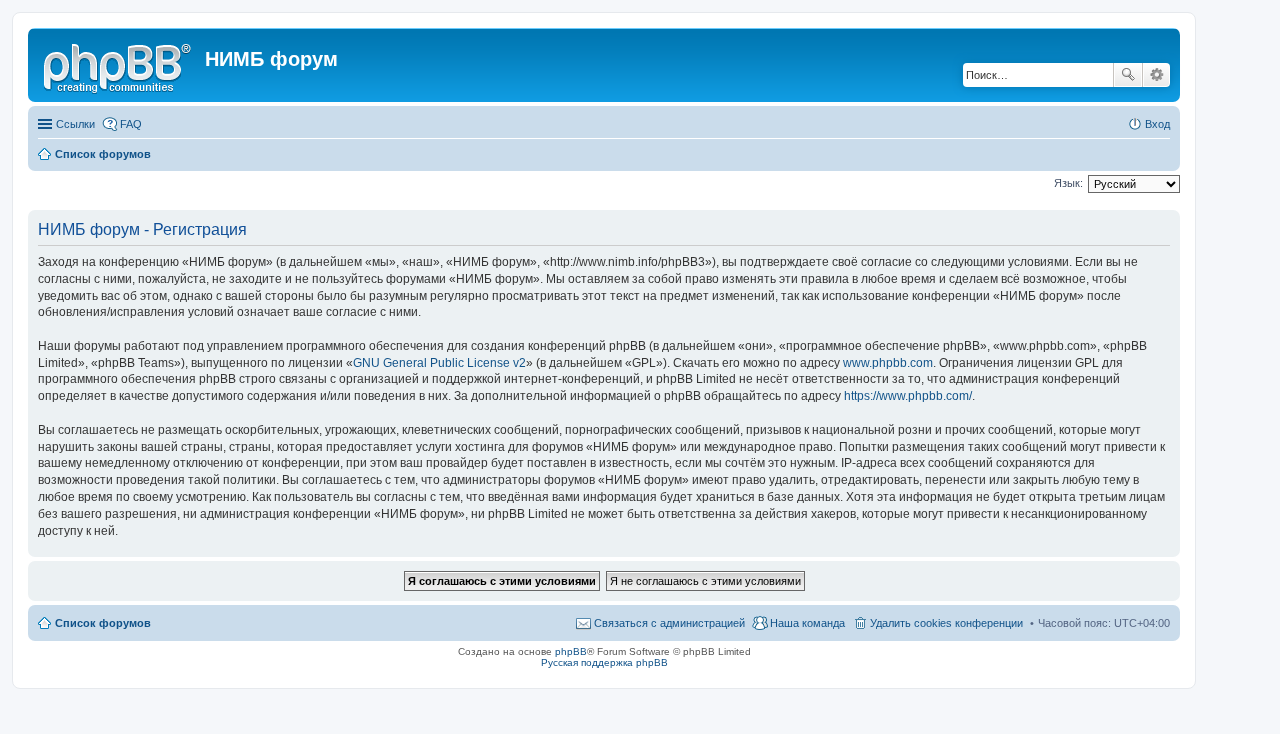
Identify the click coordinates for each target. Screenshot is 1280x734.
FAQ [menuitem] (131, 124)
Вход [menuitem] (1157, 124)
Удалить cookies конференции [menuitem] (946, 623)
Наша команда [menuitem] (807, 623)
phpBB (571, 651)
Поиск (1128, 75)
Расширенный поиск (1156, 75)
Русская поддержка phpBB (604, 662)
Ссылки (75, 124)
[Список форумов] (119, 65)
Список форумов (103, 623)
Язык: (1068, 183)
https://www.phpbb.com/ (908, 396)
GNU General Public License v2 (439, 363)
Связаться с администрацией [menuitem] (669, 623)
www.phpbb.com (888, 363)
